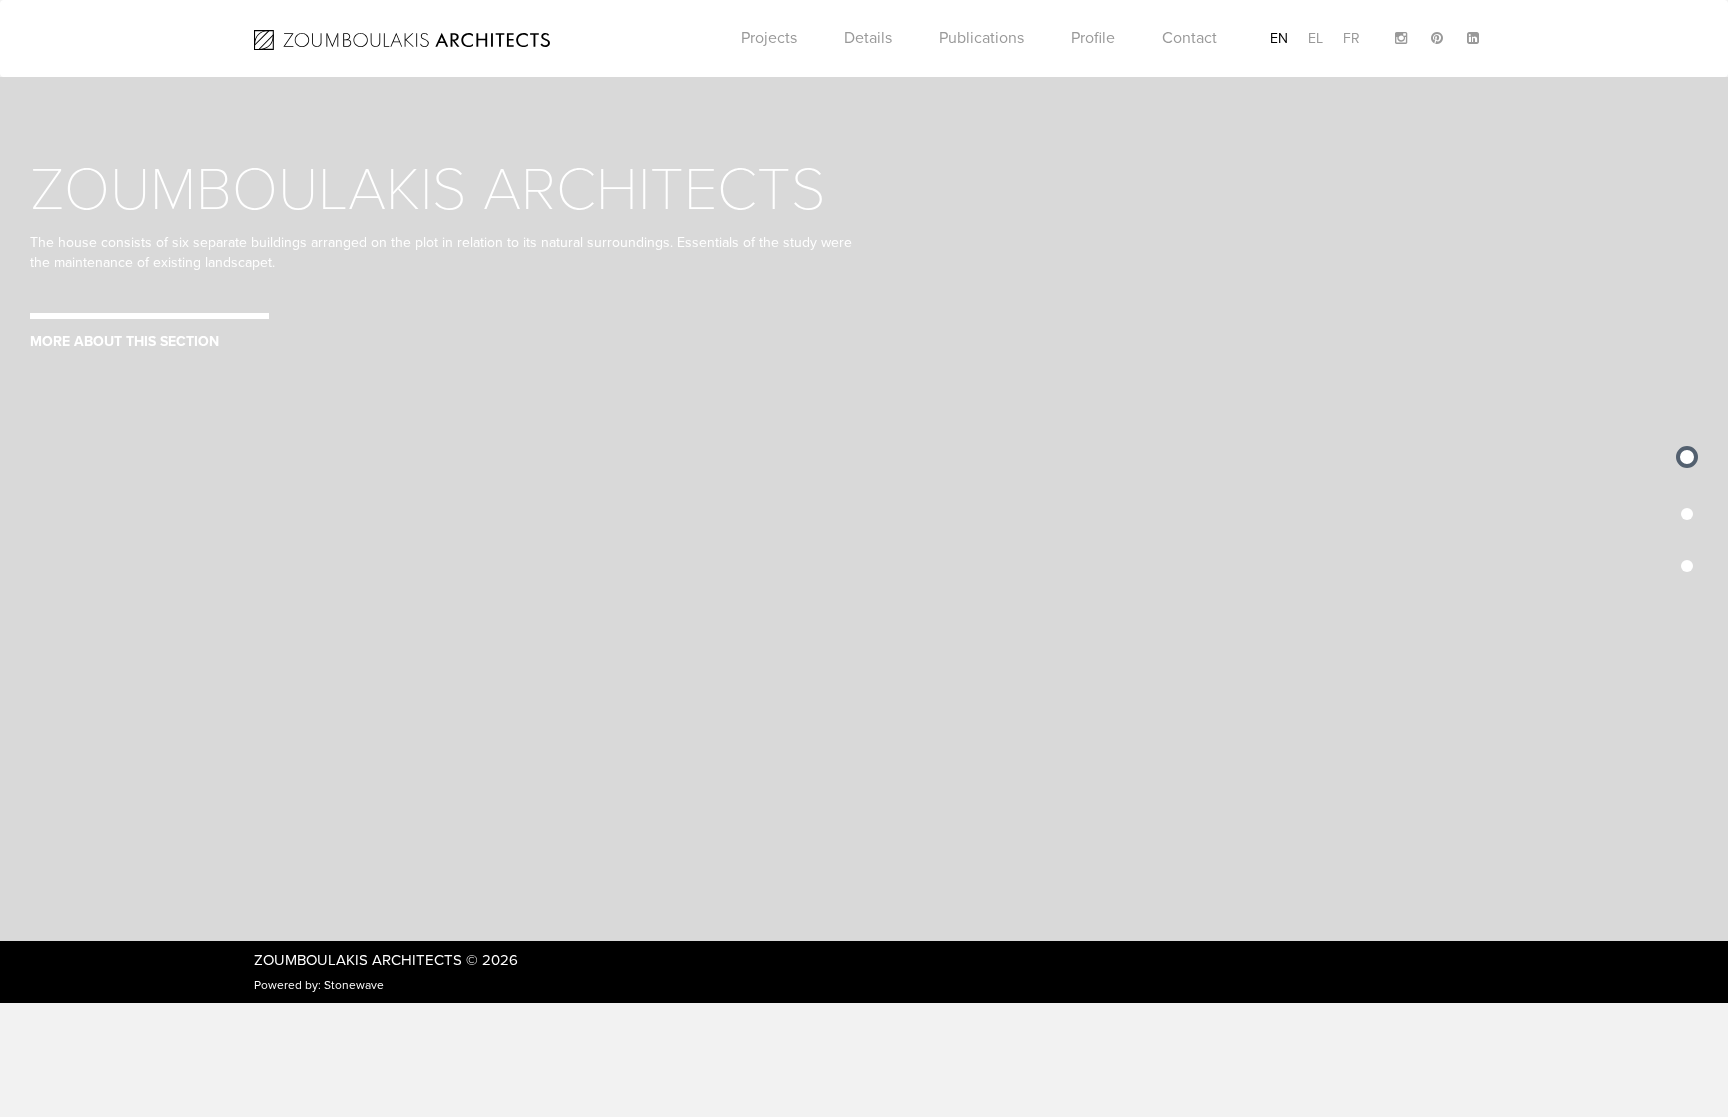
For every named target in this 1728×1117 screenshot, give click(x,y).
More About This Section (124, 341)
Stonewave (354, 985)
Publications (981, 38)
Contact (1189, 38)
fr (1351, 38)
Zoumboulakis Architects (358, 960)
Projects (769, 38)
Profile (1093, 38)
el (1315, 38)
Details (868, 38)
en (1279, 38)
